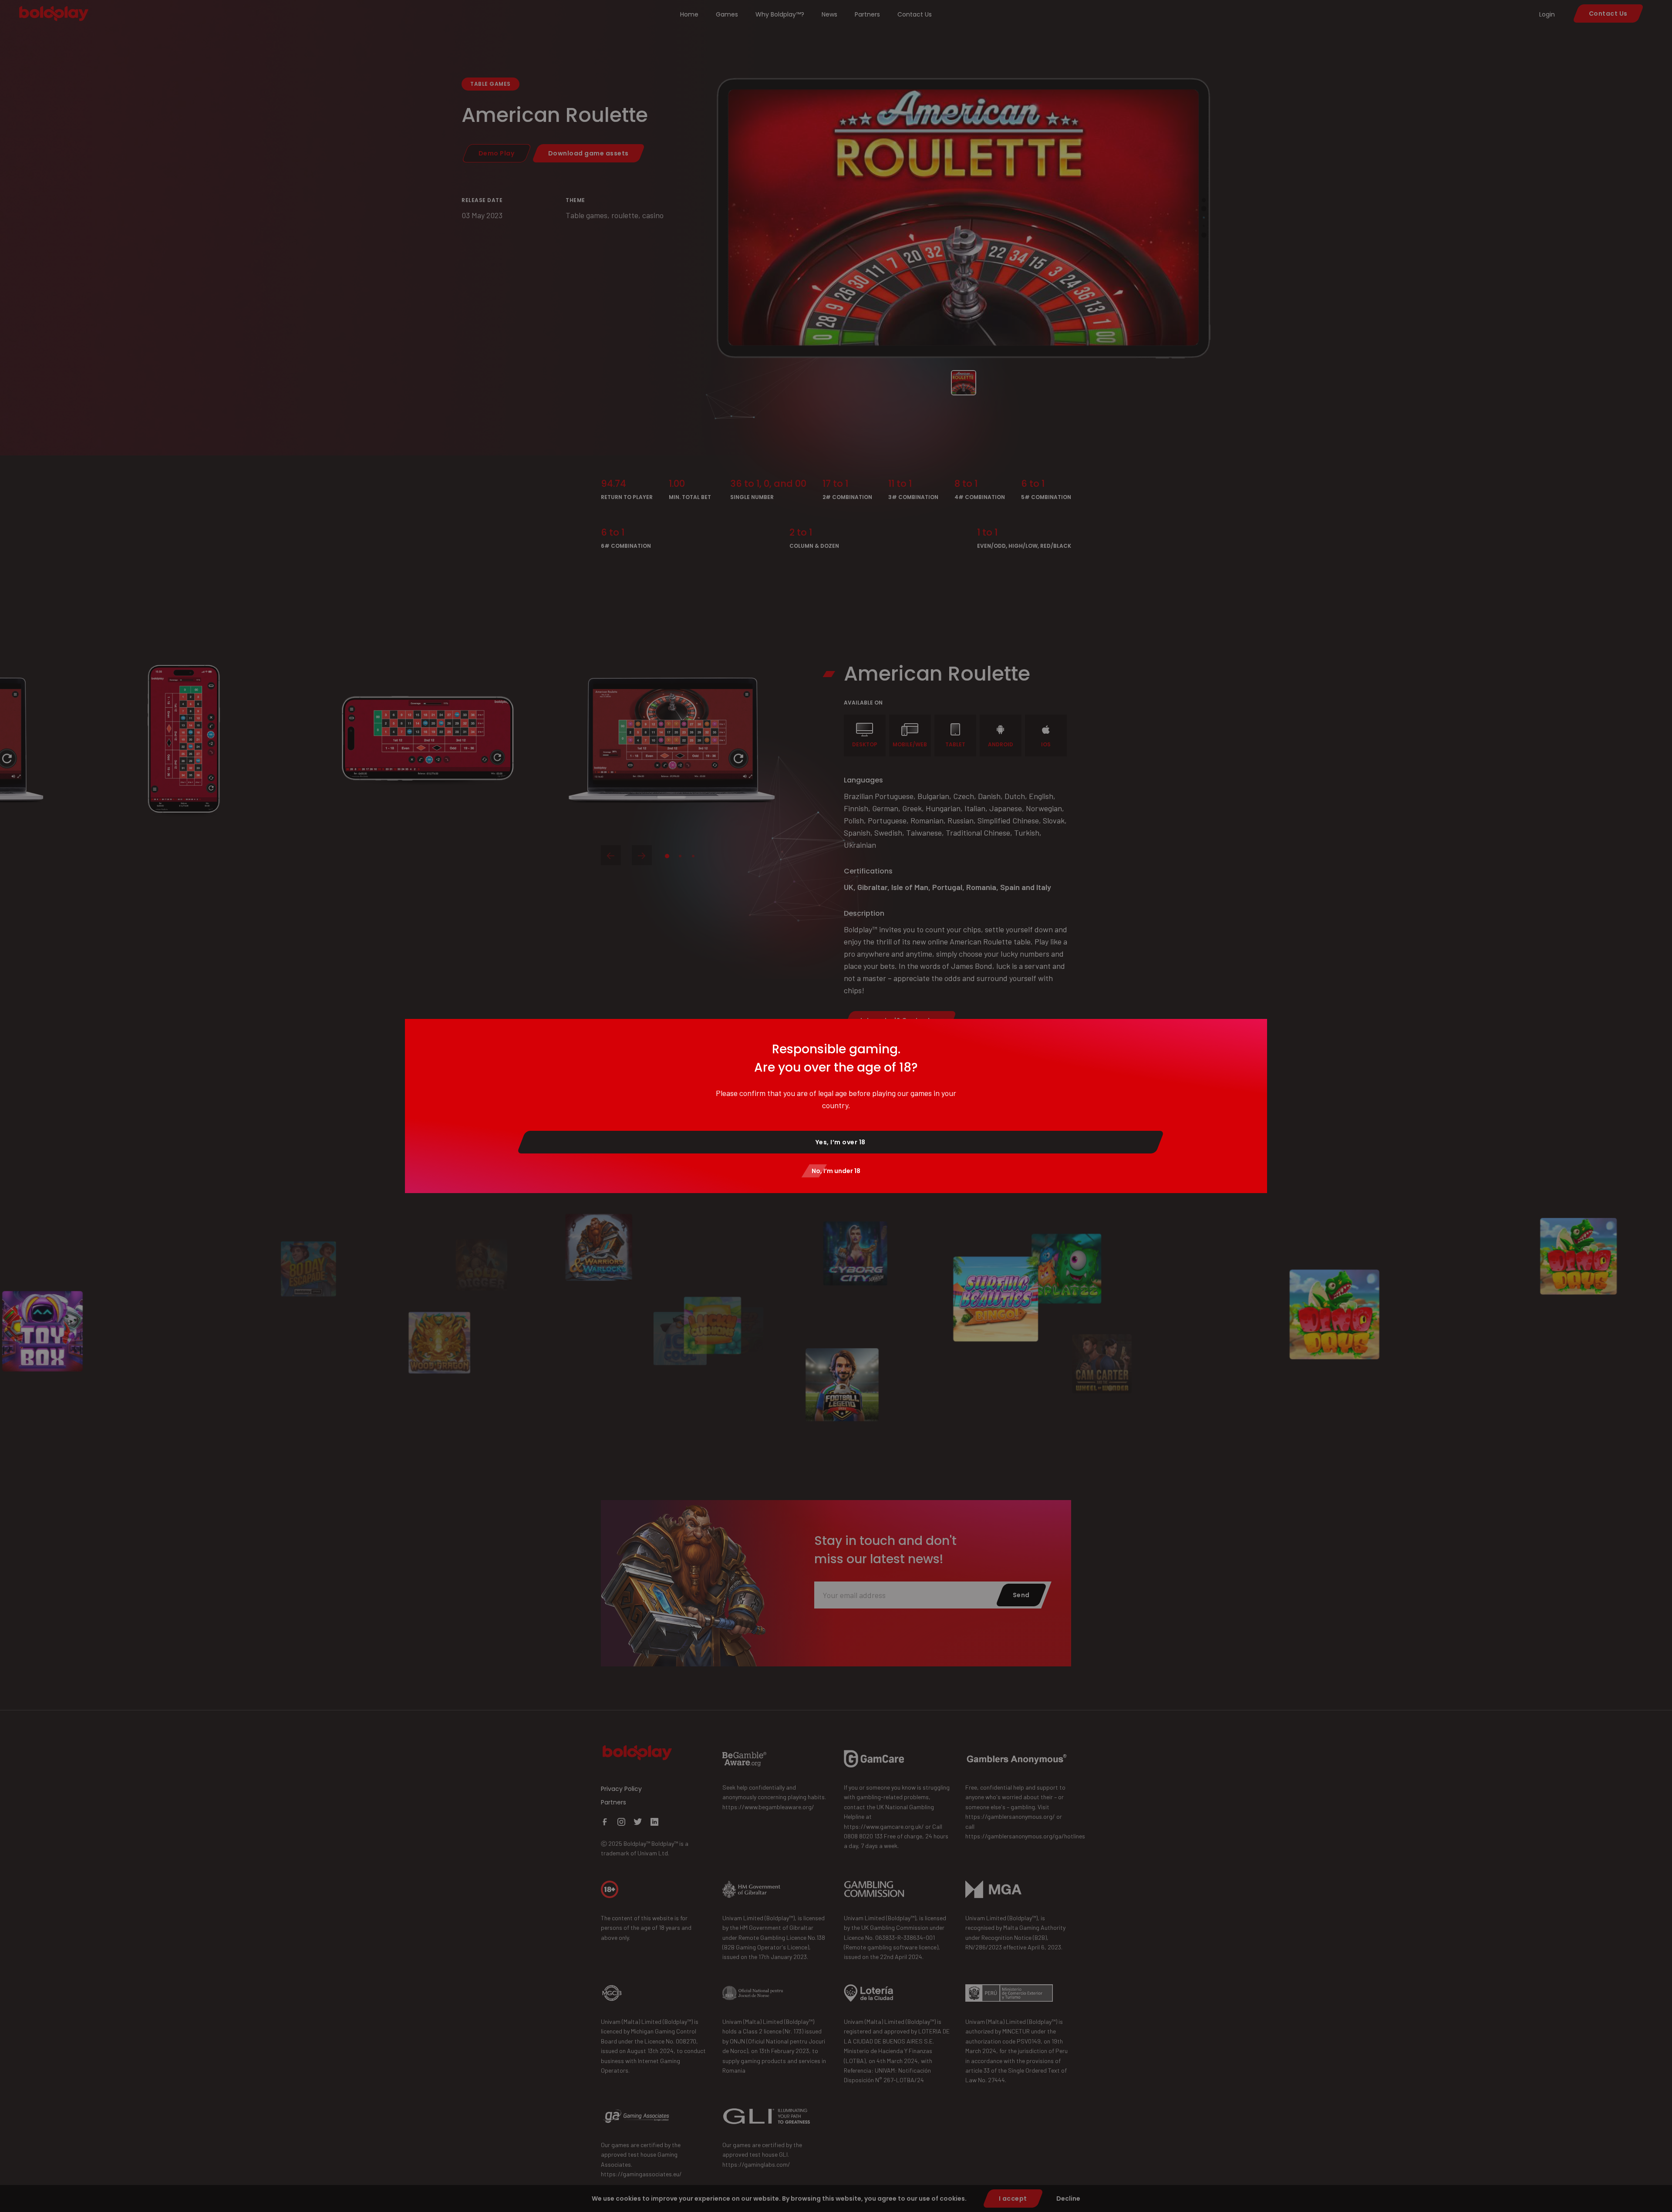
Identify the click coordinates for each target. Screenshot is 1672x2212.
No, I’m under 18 (836, 1171)
